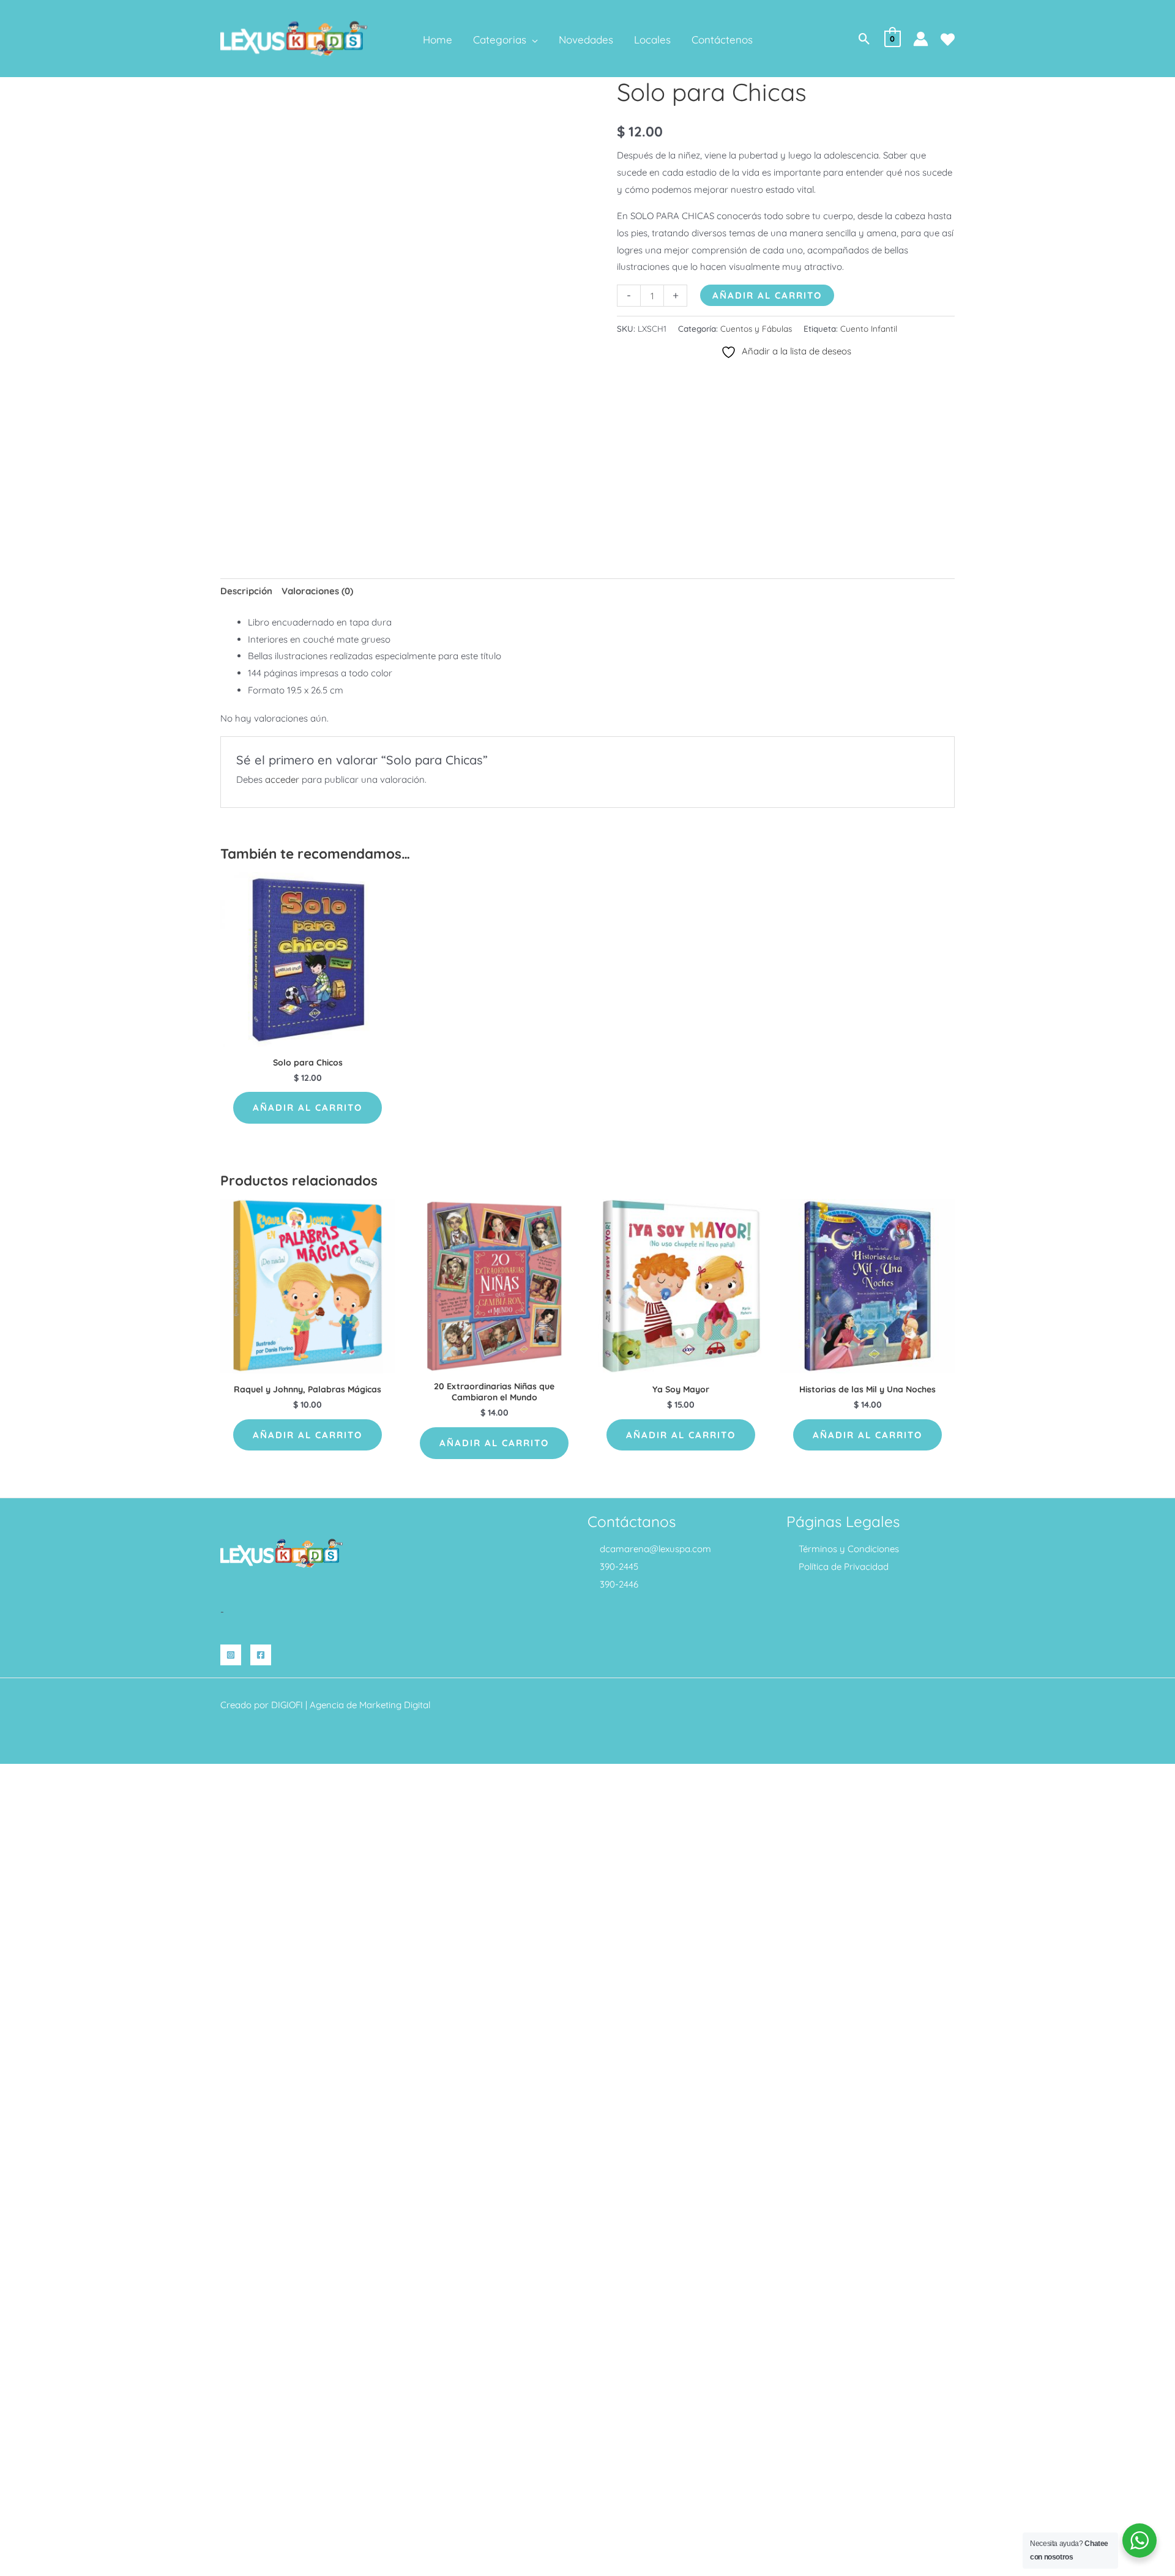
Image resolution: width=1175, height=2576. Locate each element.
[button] (532, 40)
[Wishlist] (948, 39)
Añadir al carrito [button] (308, 1107)
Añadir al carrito (767, 295)
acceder (282, 779)
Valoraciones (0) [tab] (317, 591)
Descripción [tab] (246, 591)
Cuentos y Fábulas (756, 328)
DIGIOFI (287, 1705)
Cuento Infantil (869, 328)
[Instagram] (231, 1655)
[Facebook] (261, 1655)
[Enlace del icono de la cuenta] (921, 39)
